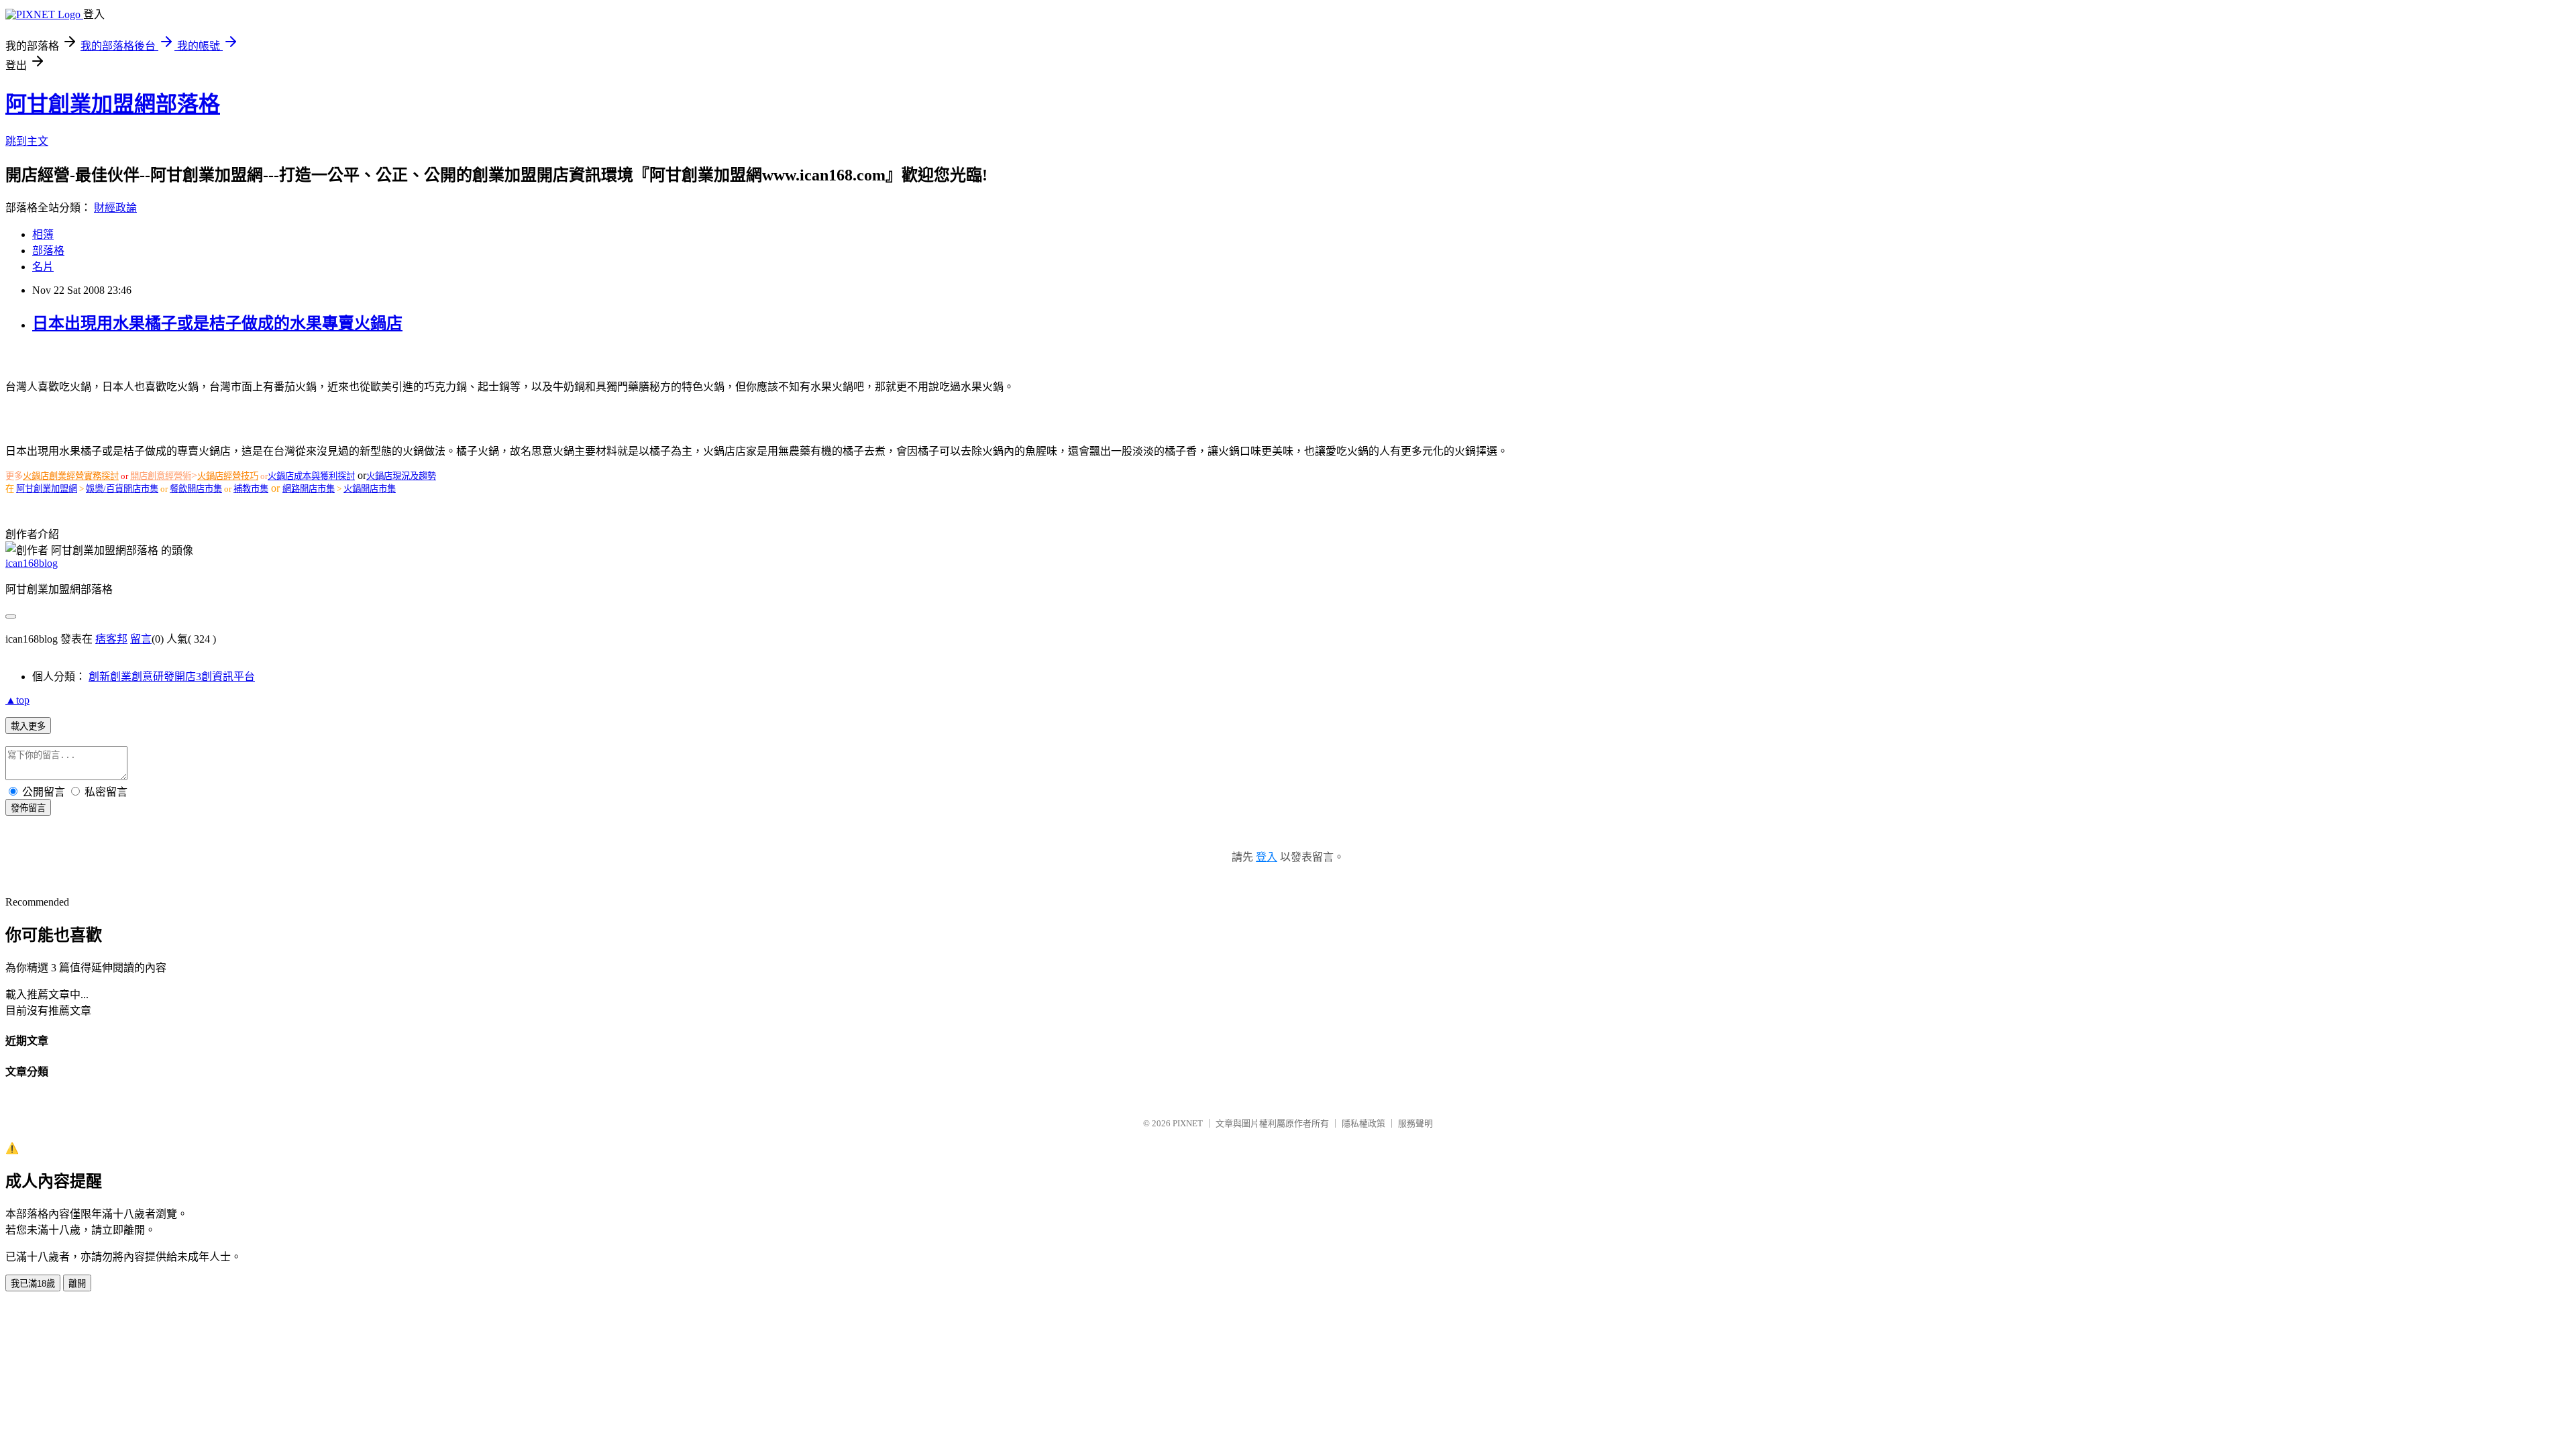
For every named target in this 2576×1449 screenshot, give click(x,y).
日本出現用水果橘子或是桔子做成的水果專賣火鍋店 (217, 323)
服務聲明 (1415, 1123)
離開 (77, 1284)
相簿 (43, 234)
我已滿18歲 (33, 1284)
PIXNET (1188, 1123)
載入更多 (28, 726)
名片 (43, 267)
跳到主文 (27, 141)
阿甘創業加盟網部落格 (113, 104)
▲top (17, 700)
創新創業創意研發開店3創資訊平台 (172, 677)
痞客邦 (111, 639)
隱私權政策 (1363, 1123)
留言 (141, 639)
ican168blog (32, 563)
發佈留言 (28, 808)
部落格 (48, 251)
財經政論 (115, 208)
